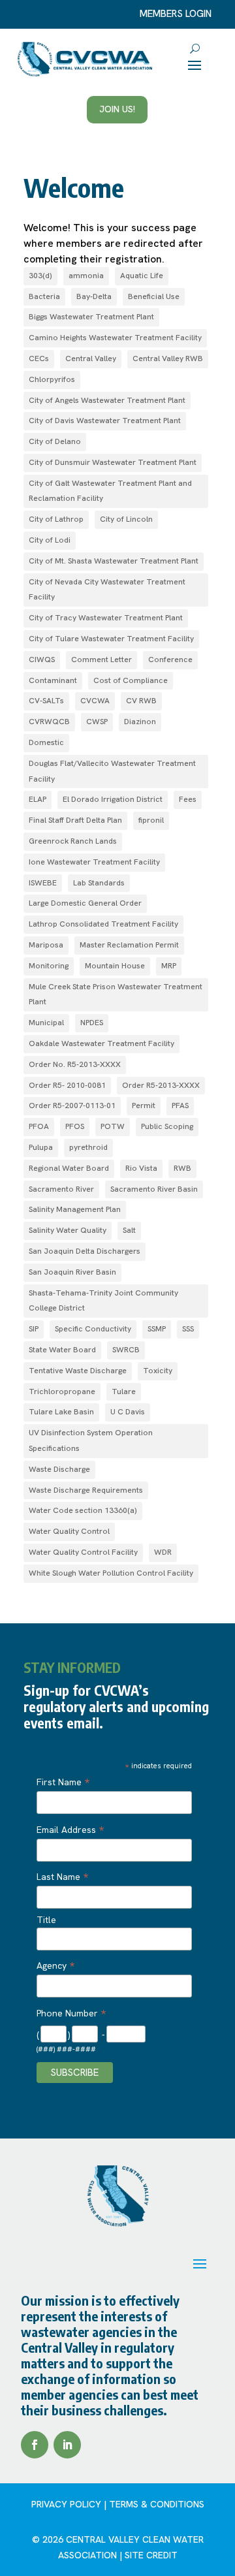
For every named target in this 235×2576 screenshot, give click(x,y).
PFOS (75, 1126)
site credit (151, 2555)
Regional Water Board (69, 1168)
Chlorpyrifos (52, 379)
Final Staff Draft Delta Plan (75, 820)
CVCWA (95, 701)
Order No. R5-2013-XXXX (75, 1064)
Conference (170, 660)
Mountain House (115, 966)
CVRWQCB (49, 722)
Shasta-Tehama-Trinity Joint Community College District (103, 1301)
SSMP (157, 1329)
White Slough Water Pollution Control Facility (111, 1573)
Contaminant (53, 680)
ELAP (38, 799)
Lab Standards (99, 883)
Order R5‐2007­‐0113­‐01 (72, 1105)
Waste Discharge (59, 1469)
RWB (182, 1168)
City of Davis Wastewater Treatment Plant (105, 421)
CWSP (97, 722)
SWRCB (126, 1350)
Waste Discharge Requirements (86, 1490)
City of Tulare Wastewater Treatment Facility (111, 639)
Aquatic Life (142, 276)
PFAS (180, 1105)
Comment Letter (102, 660)
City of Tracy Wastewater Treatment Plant (106, 618)
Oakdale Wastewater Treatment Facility (102, 1043)
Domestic (46, 742)
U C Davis (128, 1412)
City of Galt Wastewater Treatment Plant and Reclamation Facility (110, 491)
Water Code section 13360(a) (83, 1510)
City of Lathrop (56, 519)
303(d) (40, 276)
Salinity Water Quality (68, 1230)
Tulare (124, 1391)
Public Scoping (167, 1126)
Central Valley (91, 358)
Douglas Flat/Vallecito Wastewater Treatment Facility (112, 771)
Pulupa (41, 1147)
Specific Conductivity (93, 1329)
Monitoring (49, 966)
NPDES (92, 1023)
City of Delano (55, 441)
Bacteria (44, 296)
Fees (188, 799)
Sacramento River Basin (154, 1189)
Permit (144, 1105)
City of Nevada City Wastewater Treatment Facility (107, 590)
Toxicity (158, 1371)
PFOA (39, 1126)
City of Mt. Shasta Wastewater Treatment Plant (114, 561)
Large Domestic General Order (85, 903)
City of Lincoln (126, 519)
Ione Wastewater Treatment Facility (94, 862)
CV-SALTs (46, 701)
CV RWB (141, 701)
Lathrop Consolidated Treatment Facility (103, 924)
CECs (39, 358)
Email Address (70, 1830)
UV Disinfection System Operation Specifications (91, 1440)
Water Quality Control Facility (83, 1552)
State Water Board (62, 1350)
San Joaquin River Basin (72, 1272)
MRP (169, 966)
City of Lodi (50, 540)
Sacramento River (61, 1189)
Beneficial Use (154, 296)
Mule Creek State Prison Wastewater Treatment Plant (116, 994)
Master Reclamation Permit (129, 945)
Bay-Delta (94, 296)
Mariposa (46, 945)
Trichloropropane (62, 1391)
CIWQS (42, 660)
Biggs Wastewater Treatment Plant (91, 317)
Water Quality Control (69, 1531)
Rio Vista (141, 1168)
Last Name (62, 1877)
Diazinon (140, 722)
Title (46, 1920)
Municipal (46, 1023)
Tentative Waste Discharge (78, 1371)
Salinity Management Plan (75, 1209)
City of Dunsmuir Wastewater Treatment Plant (113, 462)
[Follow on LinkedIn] (67, 2445)
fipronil (151, 820)
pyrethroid (88, 1147)
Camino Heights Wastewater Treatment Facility (115, 338)
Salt (129, 1230)
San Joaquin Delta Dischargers (85, 1251)
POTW (113, 1126)
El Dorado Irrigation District (113, 799)
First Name (63, 1782)
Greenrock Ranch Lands (73, 841)
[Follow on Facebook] (35, 2445)
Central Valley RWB (168, 358)
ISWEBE (43, 883)
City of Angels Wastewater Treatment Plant (107, 400)
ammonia (86, 276)
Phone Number (71, 2013)
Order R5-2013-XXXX (161, 1085)
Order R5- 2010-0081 (67, 1085)
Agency (55, 1965)
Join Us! (117, 109)
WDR (163, 1552)
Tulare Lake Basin (61, 1412)
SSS (188, 1329)
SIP (34, 1329)
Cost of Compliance (131, 680)
